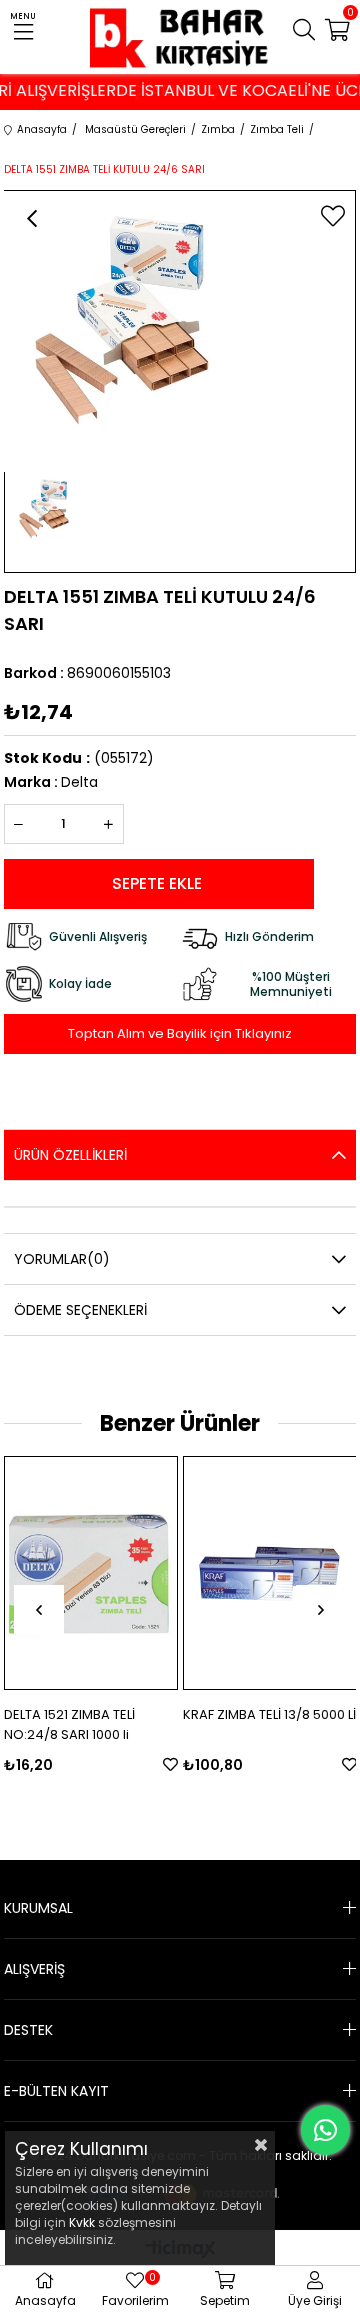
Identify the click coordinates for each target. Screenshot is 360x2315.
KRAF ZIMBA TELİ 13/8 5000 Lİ (269, 1714)
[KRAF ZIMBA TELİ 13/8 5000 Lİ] (270, 1573)
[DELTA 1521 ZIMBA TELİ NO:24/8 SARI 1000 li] (91, 1573)
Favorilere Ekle (170, 1764)
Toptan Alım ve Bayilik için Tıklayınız (180, 1033)
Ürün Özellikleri (70, 1155)
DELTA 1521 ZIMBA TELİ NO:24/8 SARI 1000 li (69, 1724)
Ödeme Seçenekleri (80, 1310)
